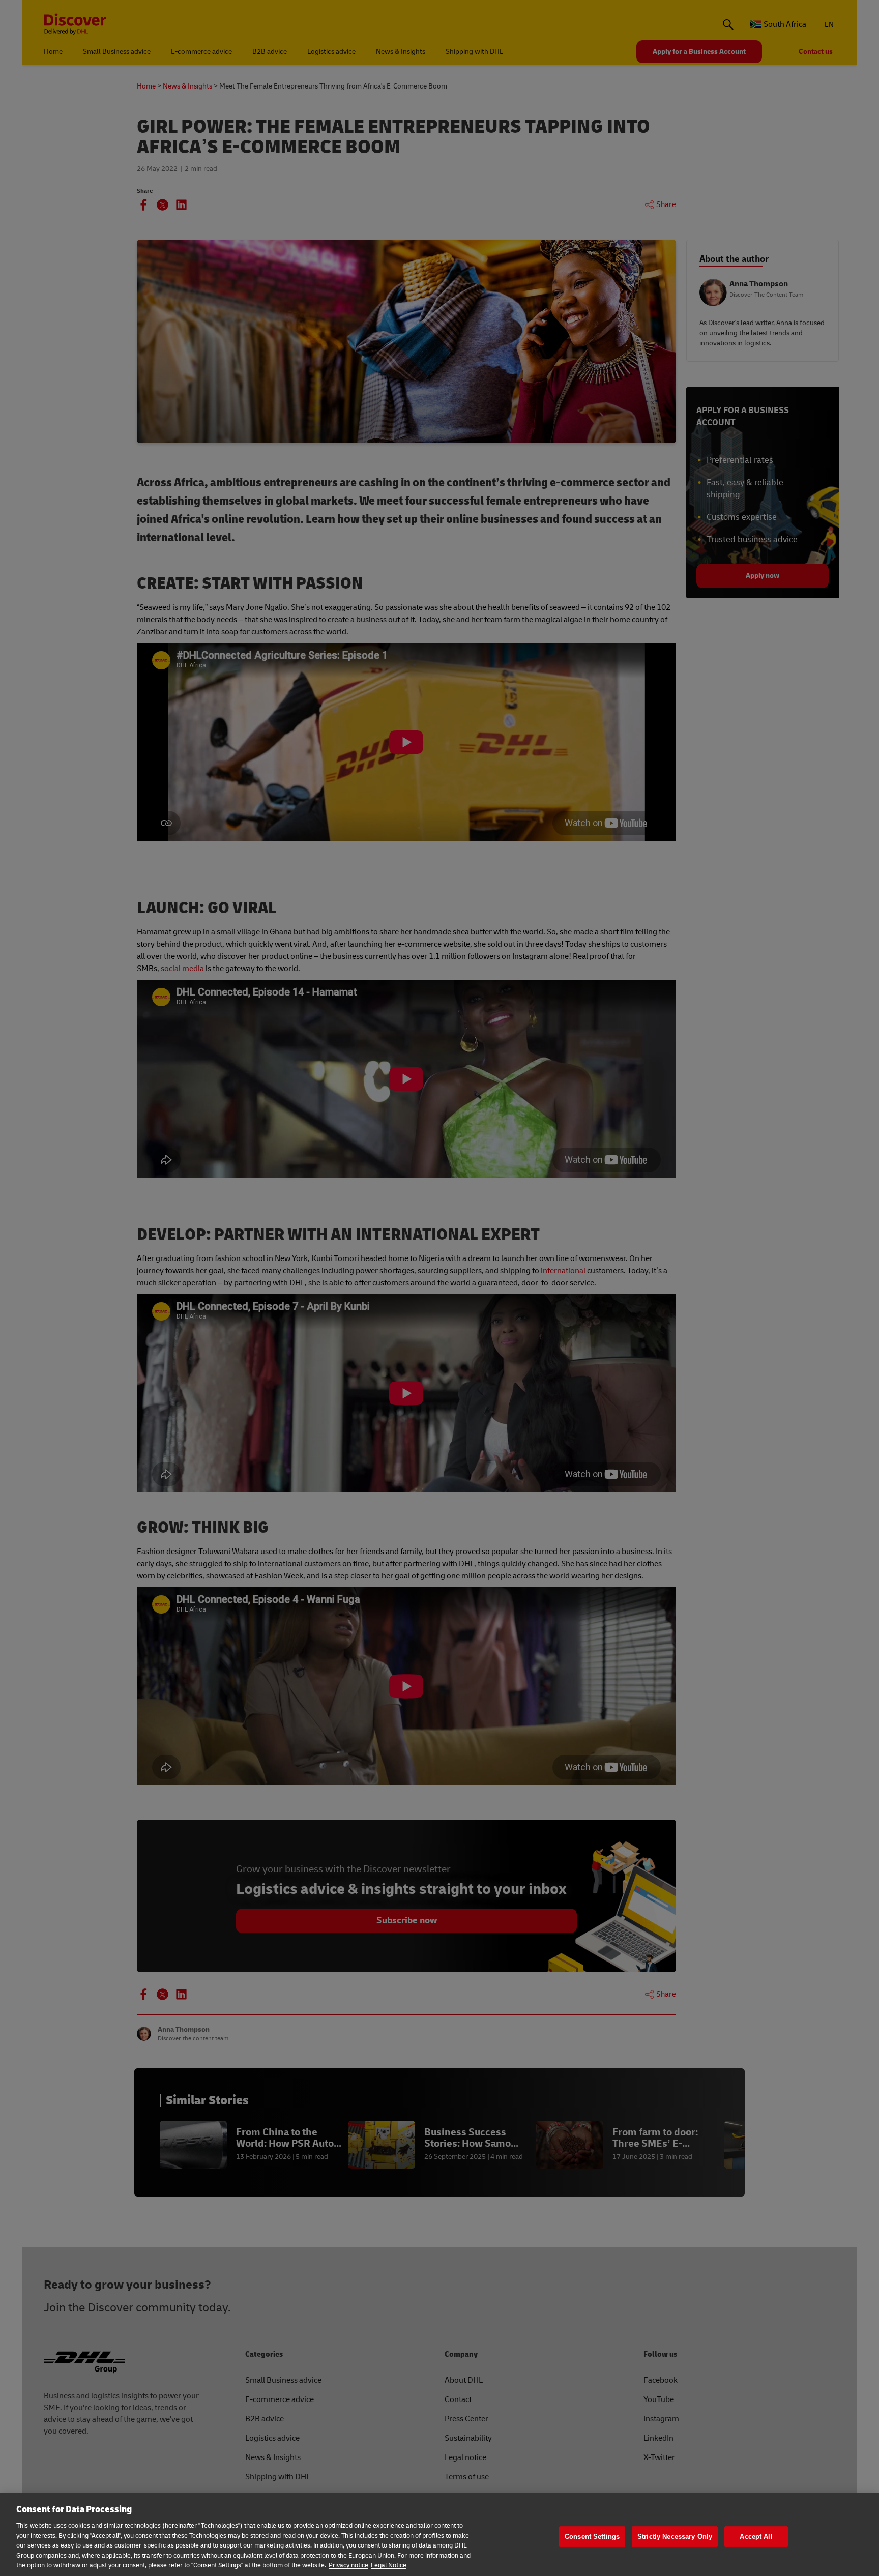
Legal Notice (389, 2565)
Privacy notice (348, 2565)
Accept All (756, 2537)
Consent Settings (592, 2537)
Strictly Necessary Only (675, 2537)
